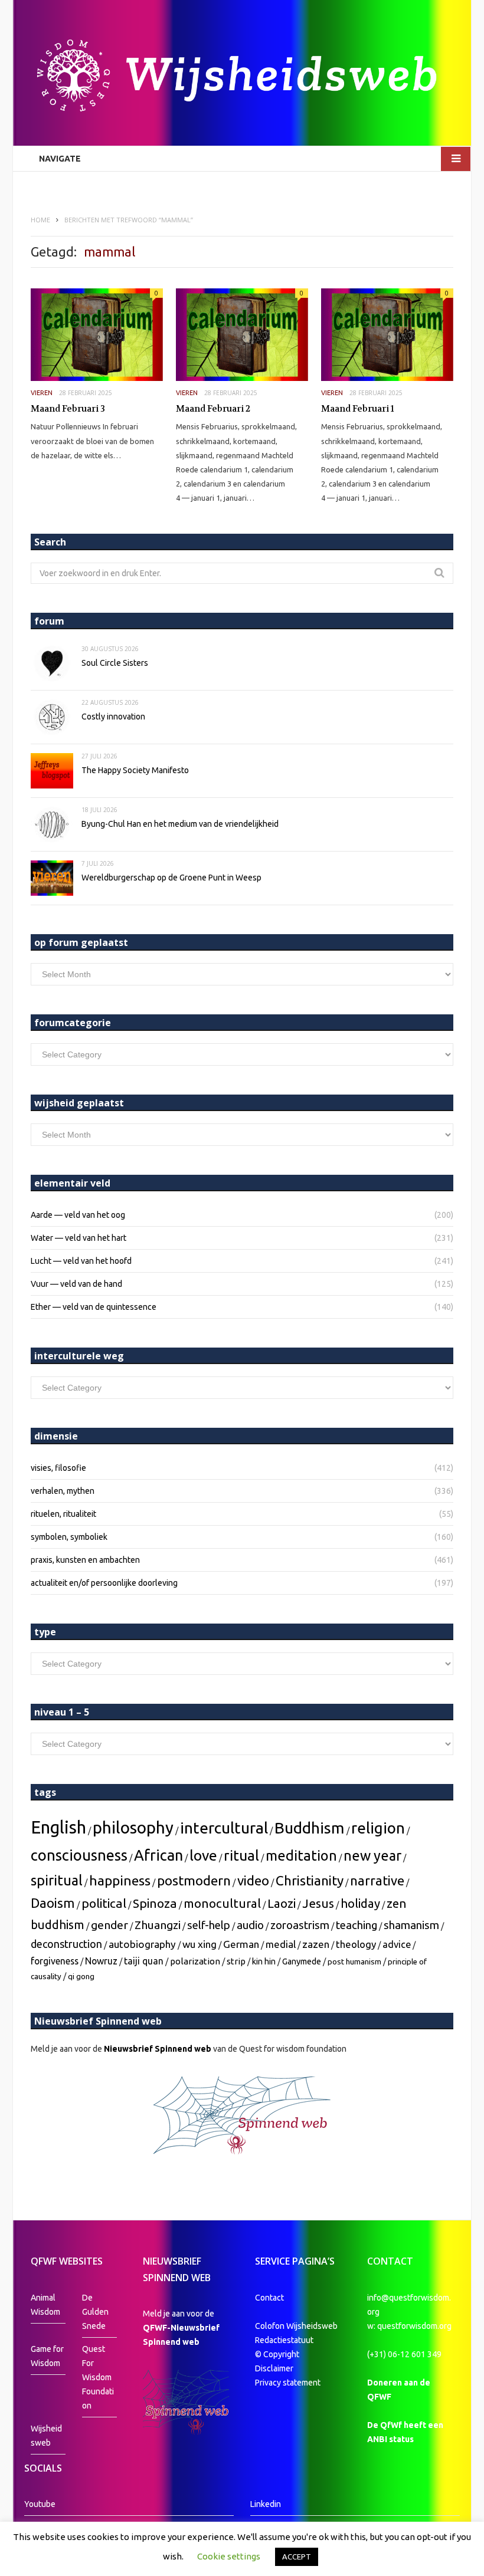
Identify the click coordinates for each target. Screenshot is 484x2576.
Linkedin (266, 2504)
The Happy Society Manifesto (135, 770)
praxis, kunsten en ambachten (85, 1560)
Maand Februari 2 (213, 409)
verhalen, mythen (63, 1491)
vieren (42, 393)
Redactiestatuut (285, 2340)
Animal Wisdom (45, 2305)
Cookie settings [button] (229, 2556)
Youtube (40, 2504)
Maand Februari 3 (68, 409)
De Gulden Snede (95, 2312)
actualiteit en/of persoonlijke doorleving (104, 1583)
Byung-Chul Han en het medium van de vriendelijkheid (180, 824)
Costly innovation (113, 717)
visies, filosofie (58, 1468)
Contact (269, 2298)
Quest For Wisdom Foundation (98, 2377)
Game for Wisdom (47, 2356)
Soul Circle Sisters (115, 663)
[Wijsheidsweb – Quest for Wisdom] (242, 77)
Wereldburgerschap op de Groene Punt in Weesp (171, 878)
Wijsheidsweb (46, 2436)
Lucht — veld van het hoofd (81, 1261)
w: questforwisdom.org (409, 2326)
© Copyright (277, 2354)
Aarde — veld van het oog (78, 1215)
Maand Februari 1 (358, 409)
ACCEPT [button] (297, 2557)
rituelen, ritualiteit (63, 1514)
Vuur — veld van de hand (76, 1284)
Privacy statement (288, 2383)
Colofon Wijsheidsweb (296, 2326)
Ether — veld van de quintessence (94, 1307)
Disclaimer (274, 2368)
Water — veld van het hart (79, 1238)
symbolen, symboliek (69, 1537)
